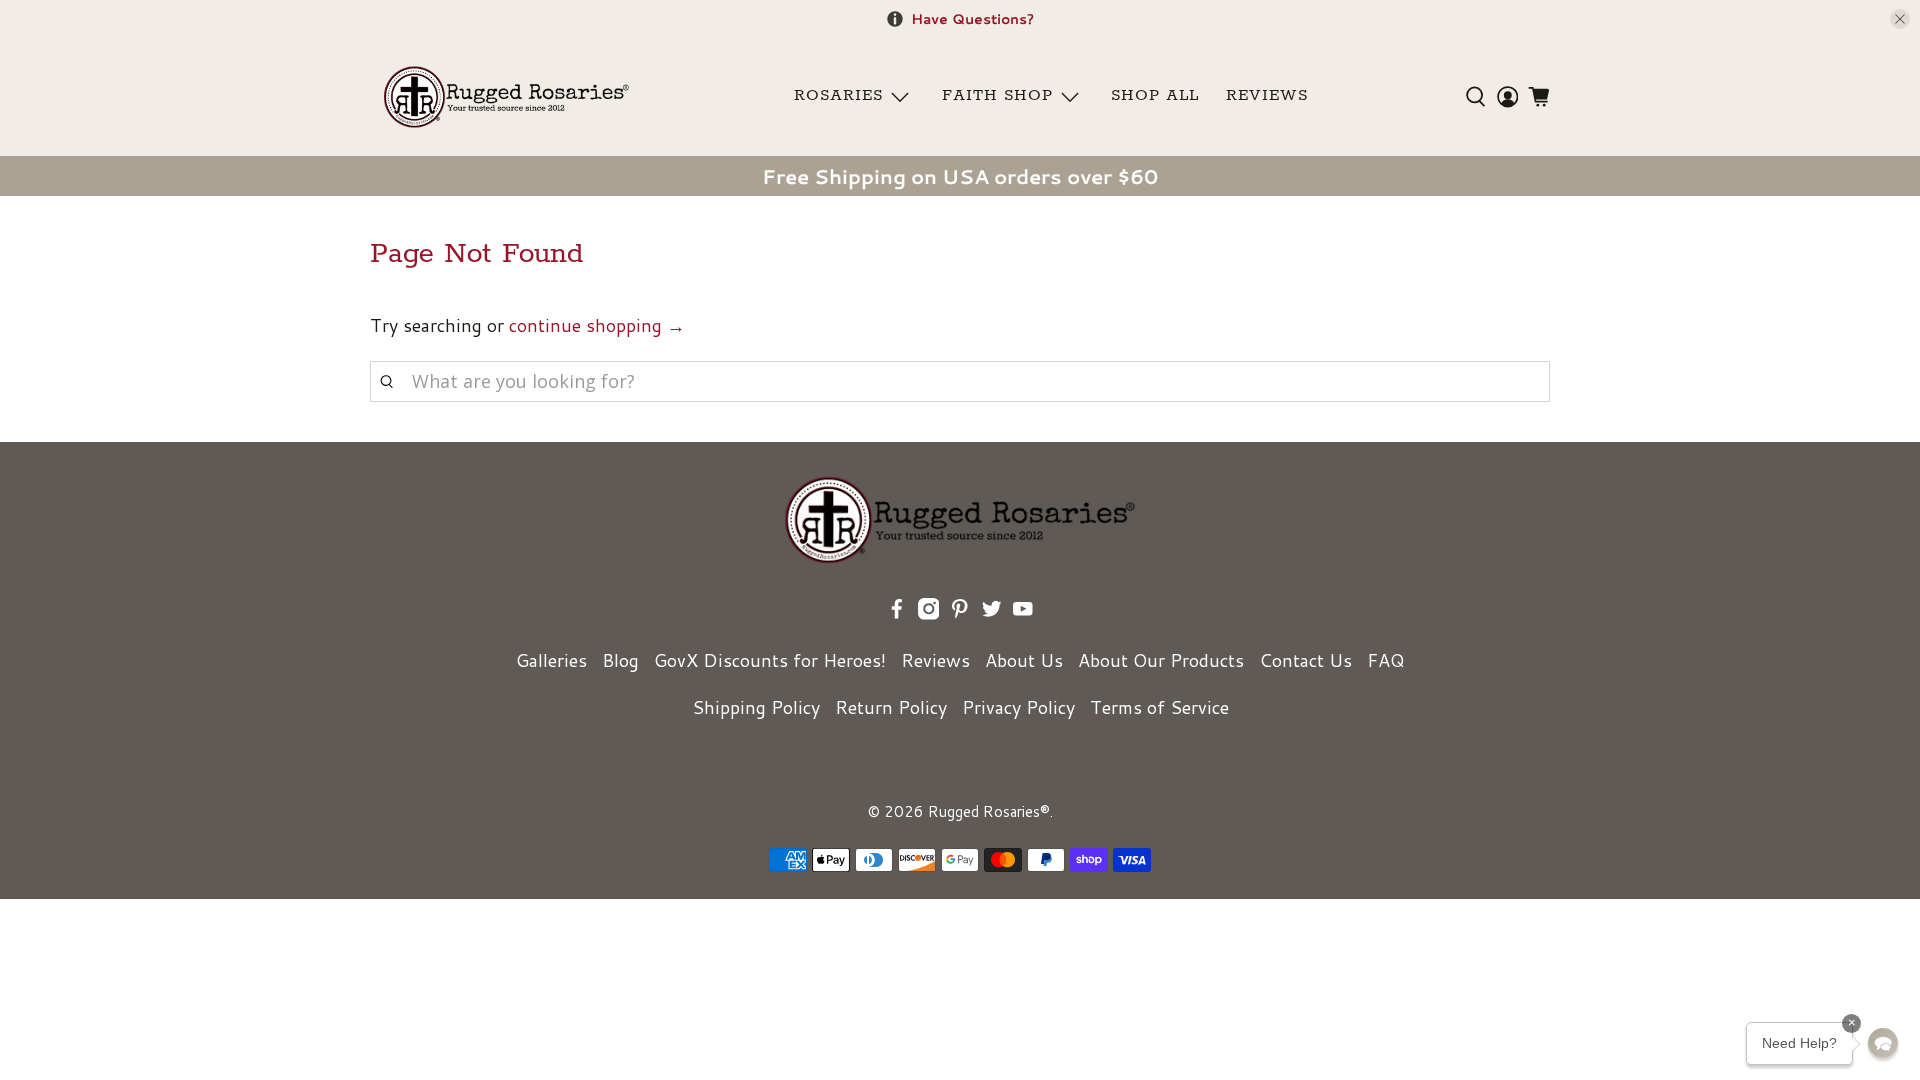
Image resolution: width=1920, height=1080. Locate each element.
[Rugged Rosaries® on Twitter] (992, 613)
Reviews (935, 660)
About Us (1024, 660)
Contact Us (1305, 660)
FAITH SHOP (997, 96)
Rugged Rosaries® (989, 811)
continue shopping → (597, 325)
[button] (1883, 1043)
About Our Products (1161, 660)
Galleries (551, 660)
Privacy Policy (1018, 707)
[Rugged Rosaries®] (506, 96)
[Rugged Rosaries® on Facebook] (897, 613)
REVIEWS (1267, 96)
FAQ (1385, 660)
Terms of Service (1159, 707)
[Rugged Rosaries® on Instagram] (929, 613)
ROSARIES (838, 96)
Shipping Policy (756, 707)
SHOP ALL (1155, 96)
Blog (620, 660)
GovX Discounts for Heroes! (770, 660)
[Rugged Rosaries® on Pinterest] (960, 613)
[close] (1900, 19)
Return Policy (891, 707)
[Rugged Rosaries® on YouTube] (1023, 613)
